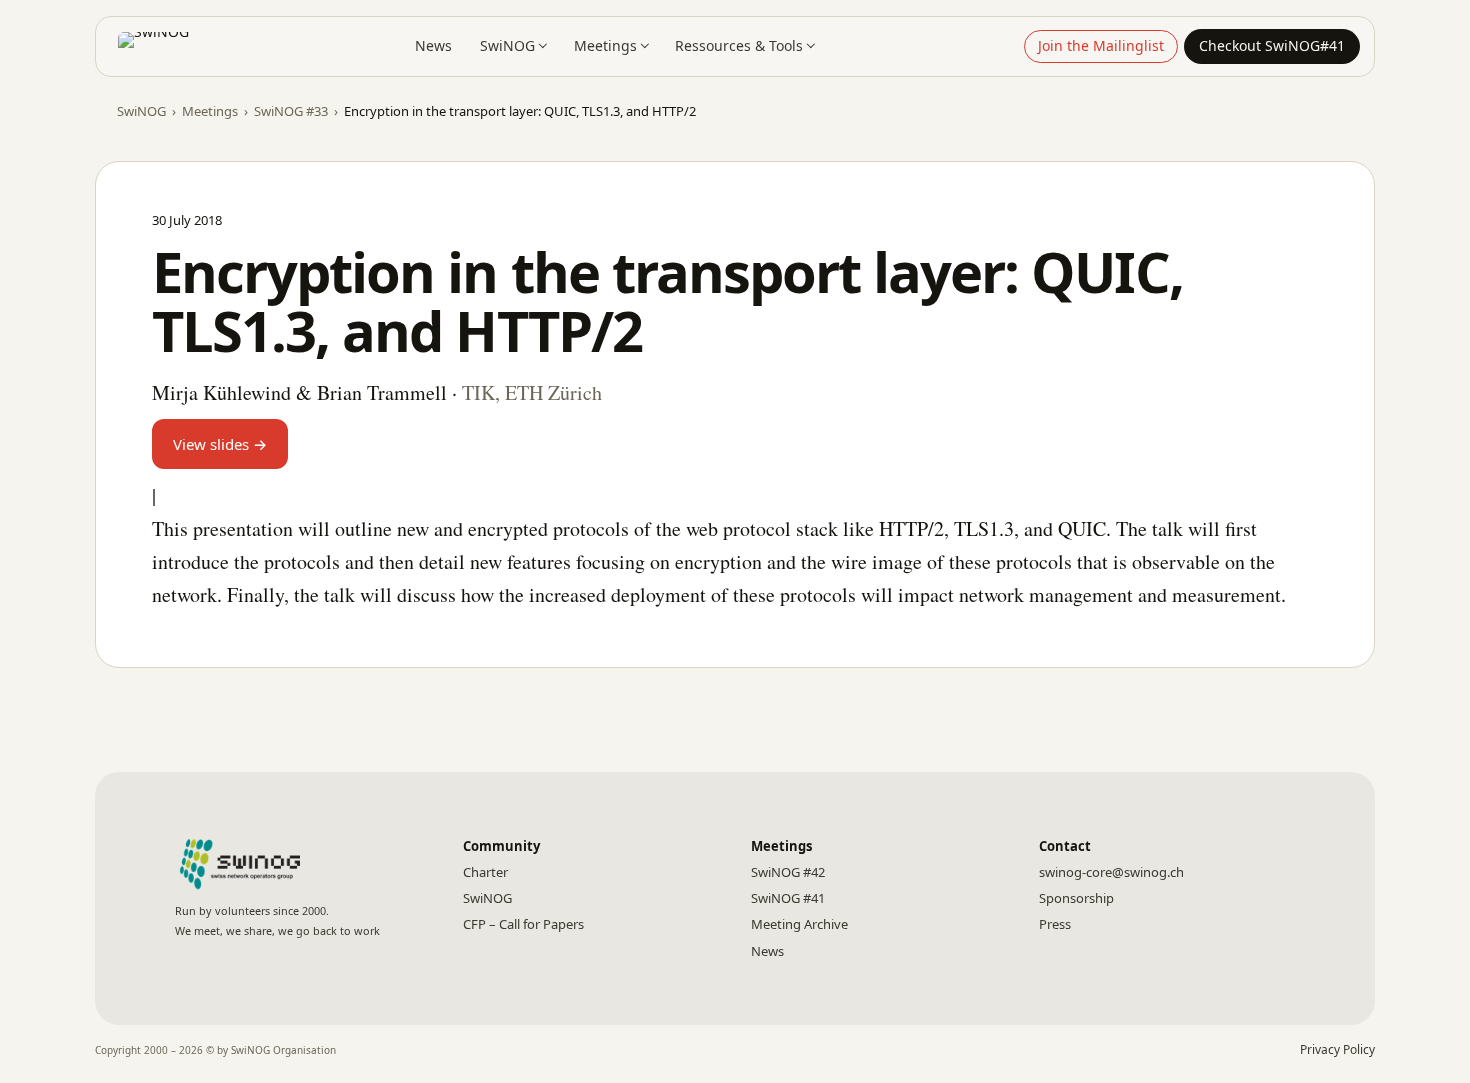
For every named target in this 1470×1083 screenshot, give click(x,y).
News (433, 45)
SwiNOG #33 (291, 111)
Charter (485, 872)
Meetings (605, 45)
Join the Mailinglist (1101, 45)
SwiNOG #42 (788, 872)
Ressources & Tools (739, 45)
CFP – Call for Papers (523, 924)
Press (1055, 924)
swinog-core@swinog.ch (1111, 872)
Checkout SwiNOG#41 (1272, 45)
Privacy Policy (1337, 1049)
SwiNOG (507, 45)
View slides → (220, 444)
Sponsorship (1076, 898)
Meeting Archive (799, 924)
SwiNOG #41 (788, 898)
